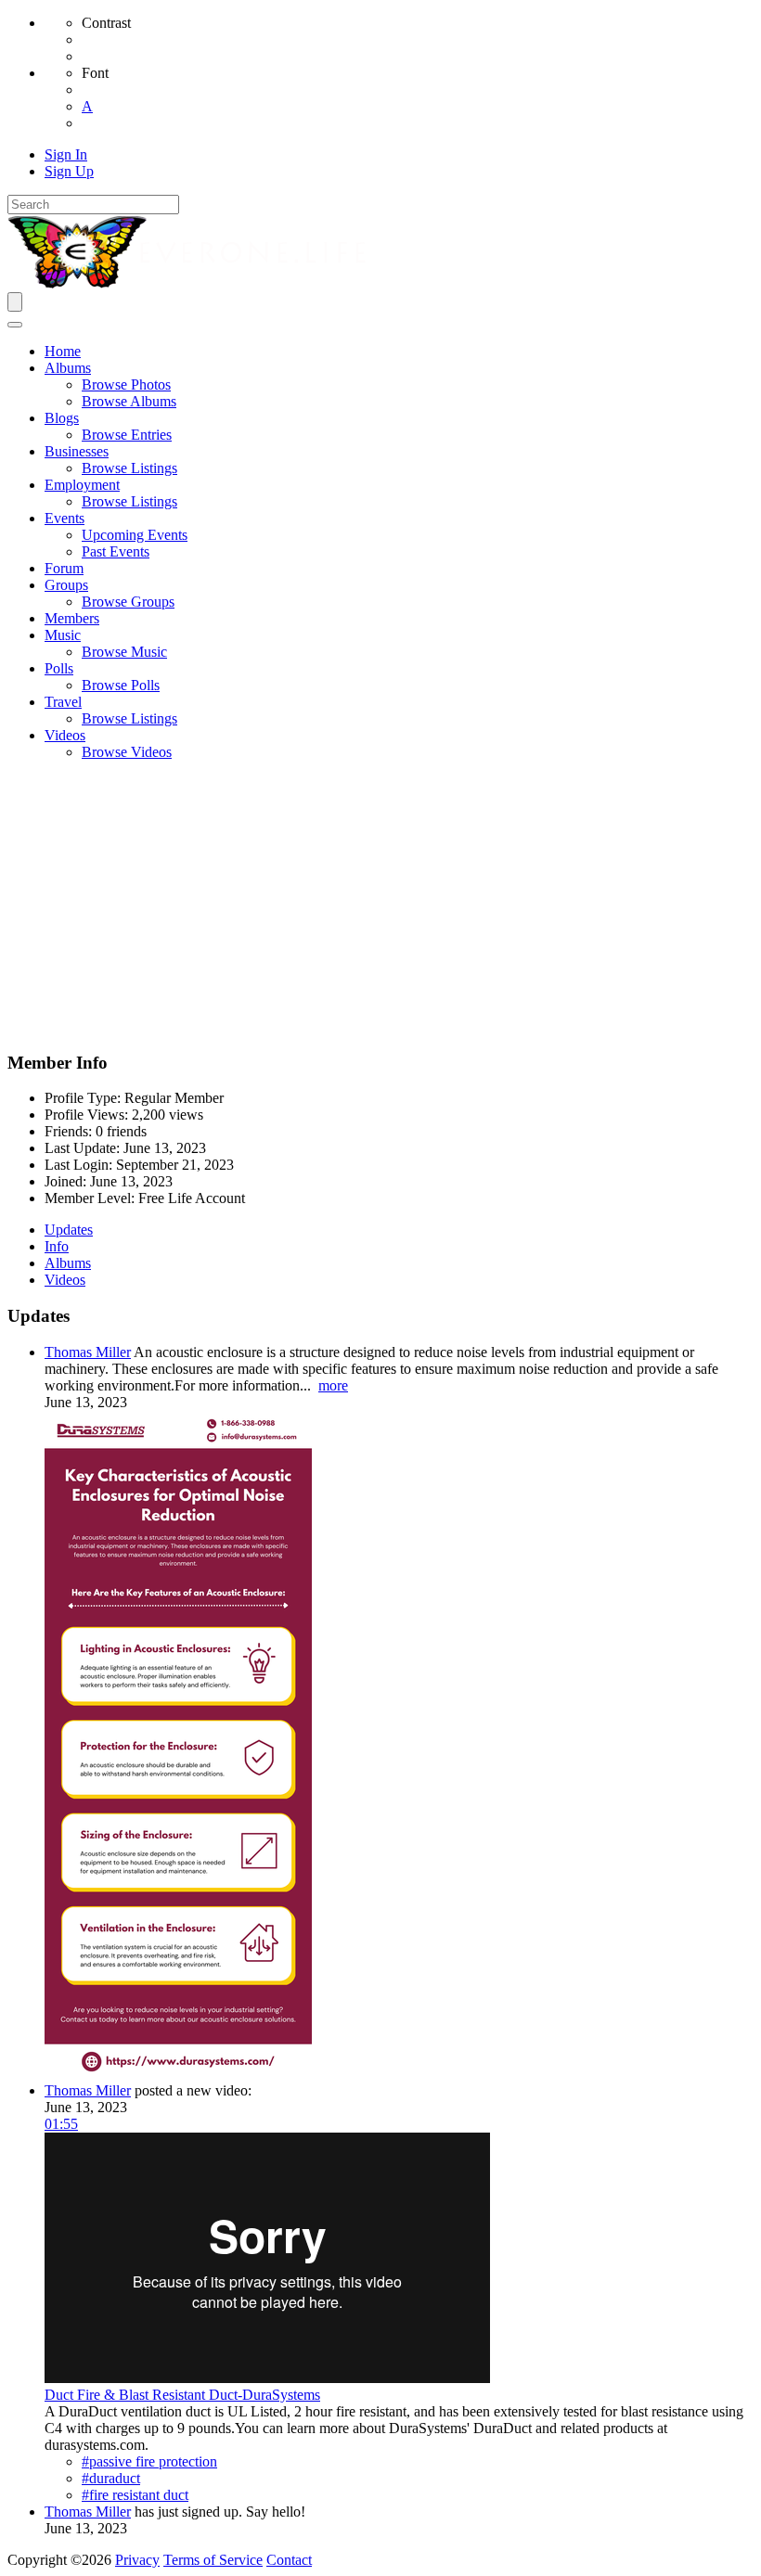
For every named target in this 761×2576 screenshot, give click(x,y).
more (333, 1385)
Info (57, 1246)
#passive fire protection (149, 2461)
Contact (289, 2560)
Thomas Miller (88, 1352)
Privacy (137, 2560)
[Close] (15, 325)
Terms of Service (213, 2560)
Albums (68, 1263)
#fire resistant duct (135, 2495)
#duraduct (111, 2478)
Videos (65, 1280)
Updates (69, 1230)
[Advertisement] (380, 905)
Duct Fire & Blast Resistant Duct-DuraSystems (182, 2395)
